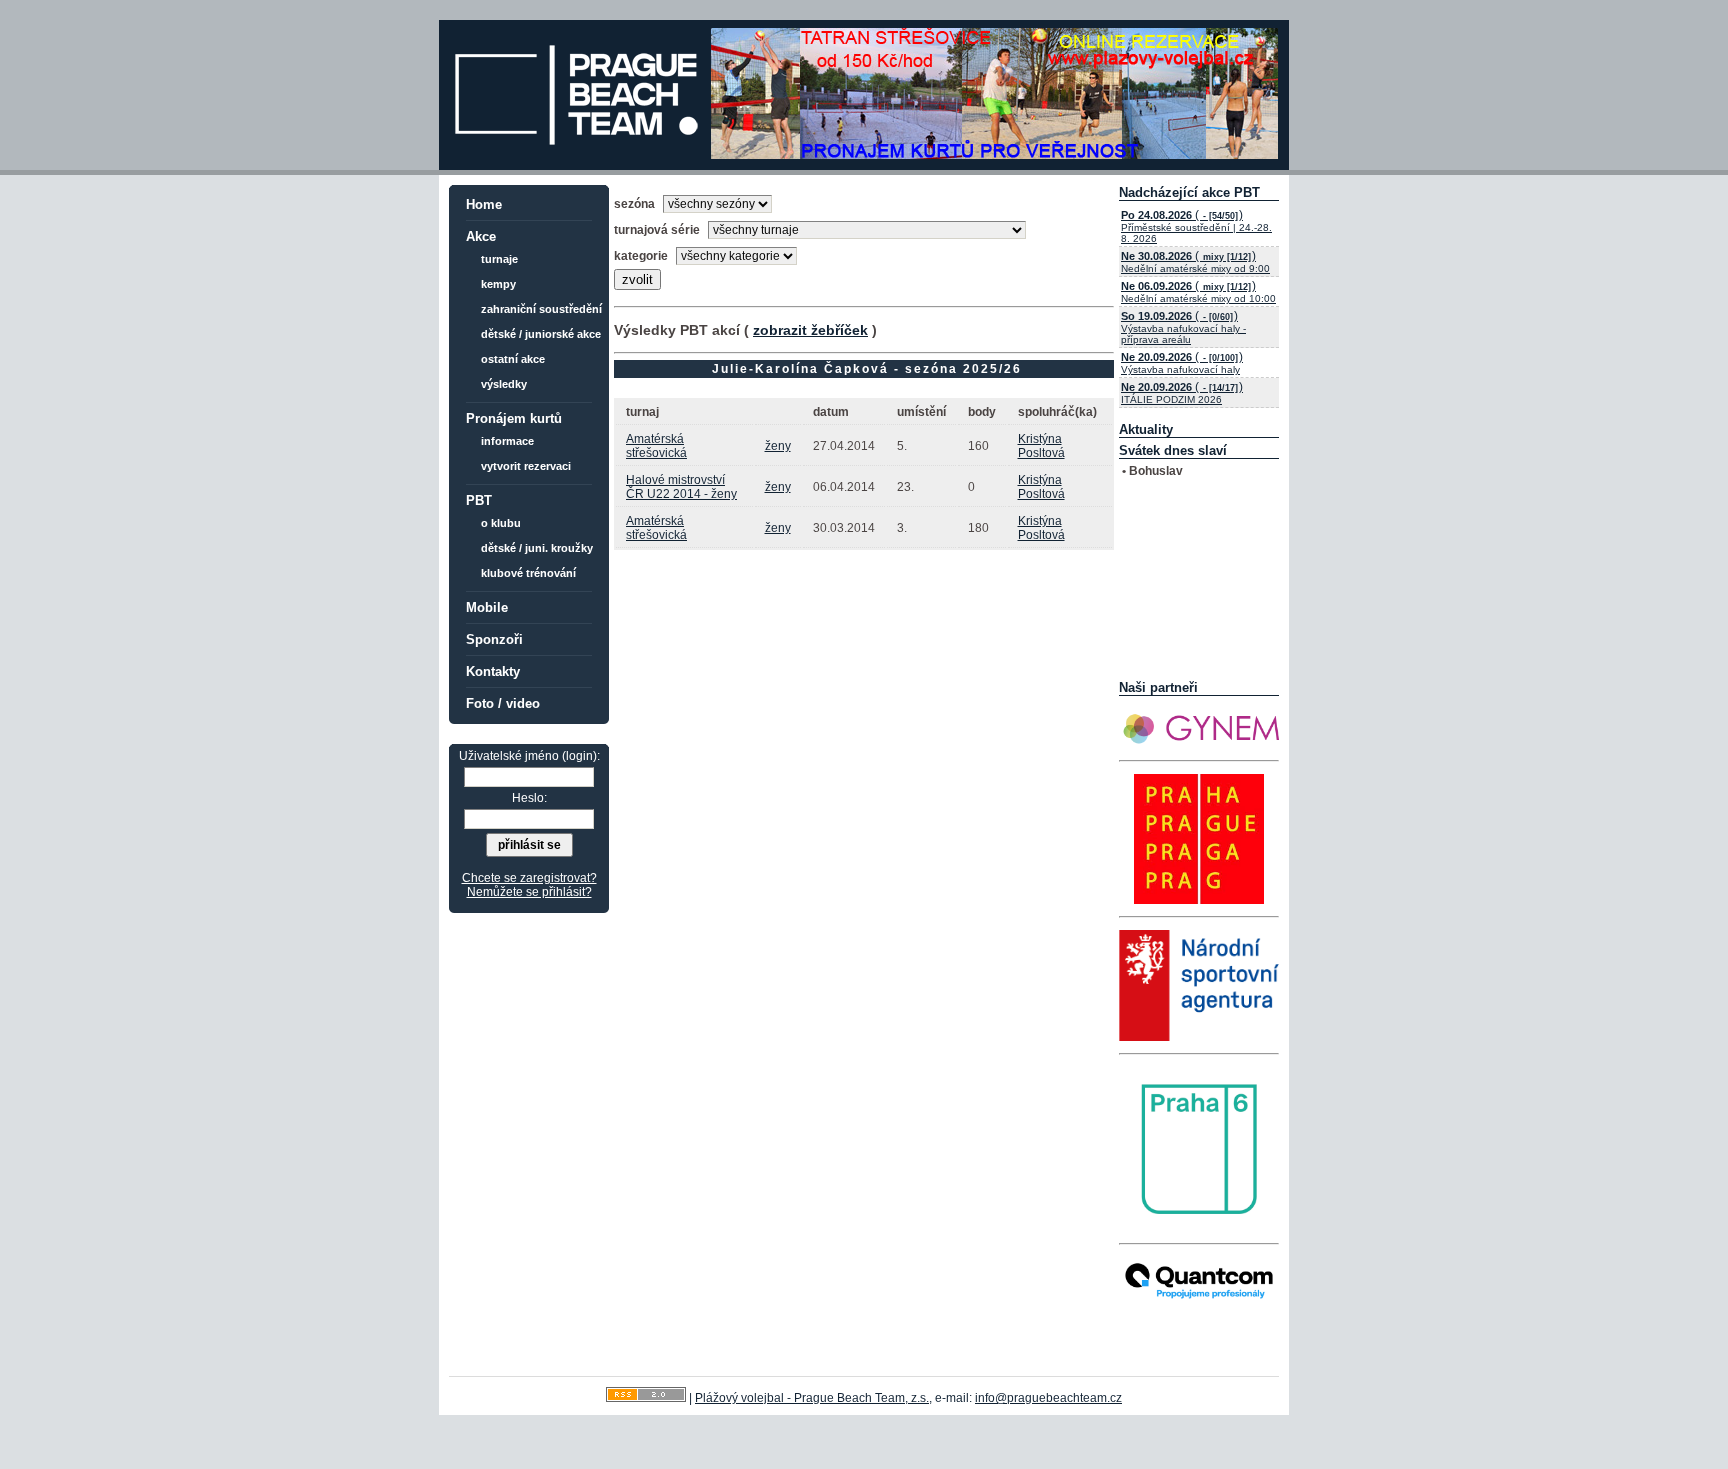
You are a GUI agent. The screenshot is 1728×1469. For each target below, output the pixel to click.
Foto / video (503, 703)
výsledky (504, 384)
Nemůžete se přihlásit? (529, 892)
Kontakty (493, 671)
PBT (479, 500)
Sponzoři (494, 639)
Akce (481, 236)
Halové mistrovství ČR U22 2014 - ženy (681, 487)
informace (507, 441)
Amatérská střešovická (656, 446)
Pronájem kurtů (514, 418)
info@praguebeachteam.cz (1048, 1398)
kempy (498, 284)
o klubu (501, 523)
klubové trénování (528, 573)
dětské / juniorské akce (541, 334)
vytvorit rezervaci (526, 466)
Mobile (487, 607)
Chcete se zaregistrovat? (529, 878)
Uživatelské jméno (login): (529, 756)
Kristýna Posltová (1041, 446)
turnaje (499, 259)
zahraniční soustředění (541, 309)
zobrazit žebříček (810, 330)
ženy (778, 446)
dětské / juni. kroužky (537, 548)
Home (484, 204)
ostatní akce (513, 359)
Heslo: (529, 798)
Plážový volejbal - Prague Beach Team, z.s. (812, 1398)
